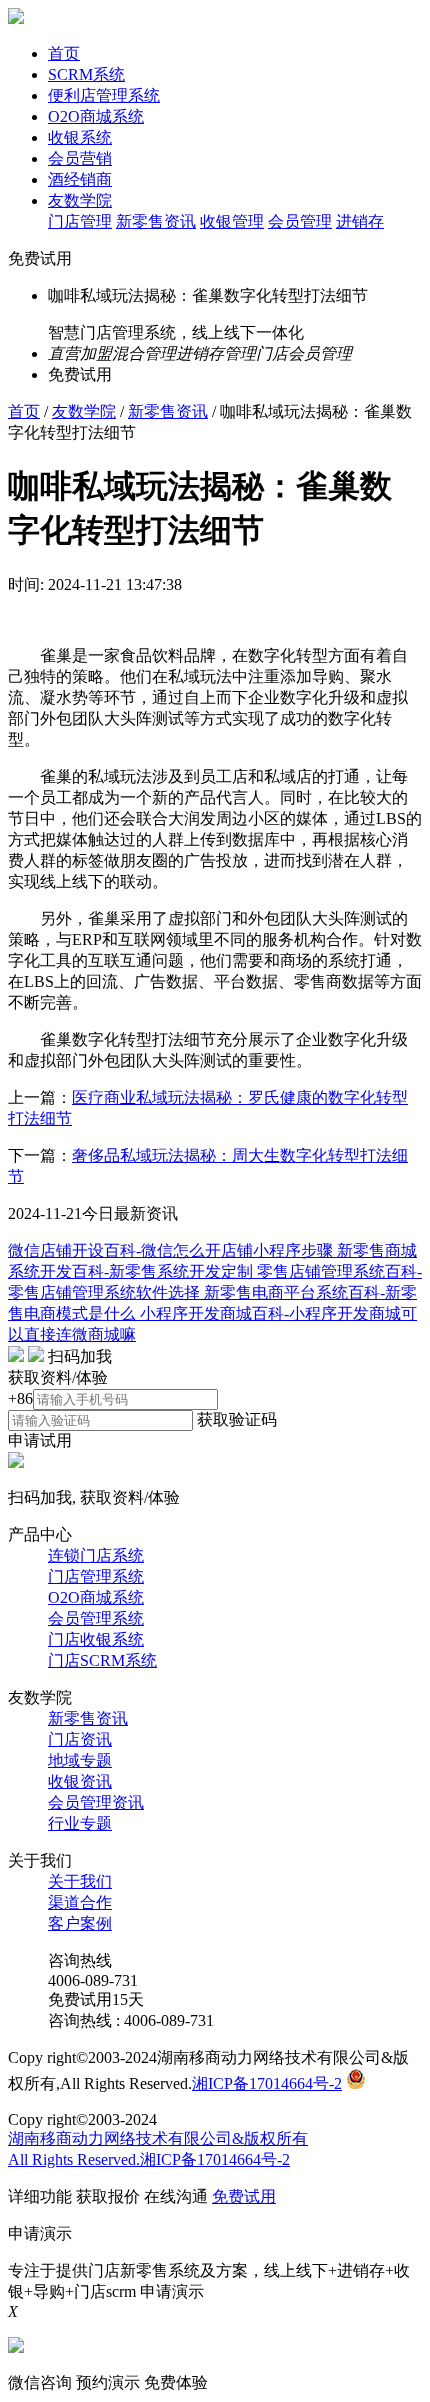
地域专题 (80, 1760)
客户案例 (80, 1923)
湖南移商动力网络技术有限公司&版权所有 (158, 2138)
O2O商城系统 (96, 116)
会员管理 (300, 221)
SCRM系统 (86, 74)
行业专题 (80, 1823)
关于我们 (80, 1881)
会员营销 (80, 158)
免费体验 (176, 2382)
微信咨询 (40, 2382)
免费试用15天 (96, 1999)
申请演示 (172, 2291)
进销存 (360, 221)
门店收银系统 (96, 1639)
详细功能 (40, 2196)
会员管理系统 (96, 1618)
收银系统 (80, 137)
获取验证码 (237, 1419)
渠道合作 (80, 1902)
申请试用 (40, 1440)
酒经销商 (80, 179)
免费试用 (40, 258)
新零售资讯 (156, 221)
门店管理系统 (96, 1576)
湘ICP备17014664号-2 (267, 2083)
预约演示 (108, 2382)
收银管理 (232, 221)
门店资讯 (80, 1739)
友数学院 (80, 200)
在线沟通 (176, 2196)
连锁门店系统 (96, 1555)
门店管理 (80, 221)
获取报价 (108, 2196)
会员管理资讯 (96, 1802)
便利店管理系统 (104, 95)
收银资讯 (80, 1781)
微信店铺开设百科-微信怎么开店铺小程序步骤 (172, 1250)
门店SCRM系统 (102, 1660)
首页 (64, 53)
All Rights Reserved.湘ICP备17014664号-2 (149, 2159)
